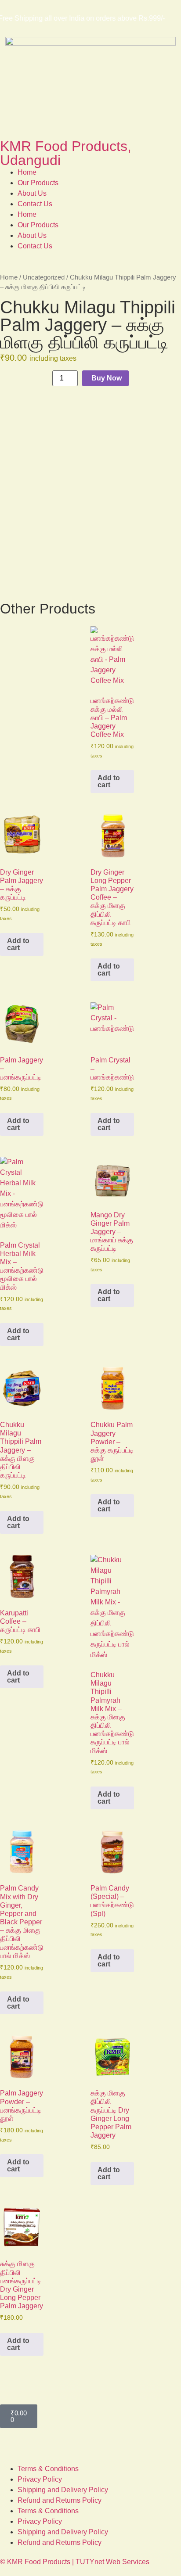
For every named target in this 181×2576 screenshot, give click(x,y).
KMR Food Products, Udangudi (66, 153)
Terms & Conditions (48, 2469)
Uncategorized (44, 277)
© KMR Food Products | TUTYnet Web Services (75, 2562)
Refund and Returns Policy (60, 2500)
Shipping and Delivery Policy (63, 2490)
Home (27, 172)
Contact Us (35, 204)
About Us (32, 193)
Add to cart (109, 781)
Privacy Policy (40, 2479)
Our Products (38, 183)
